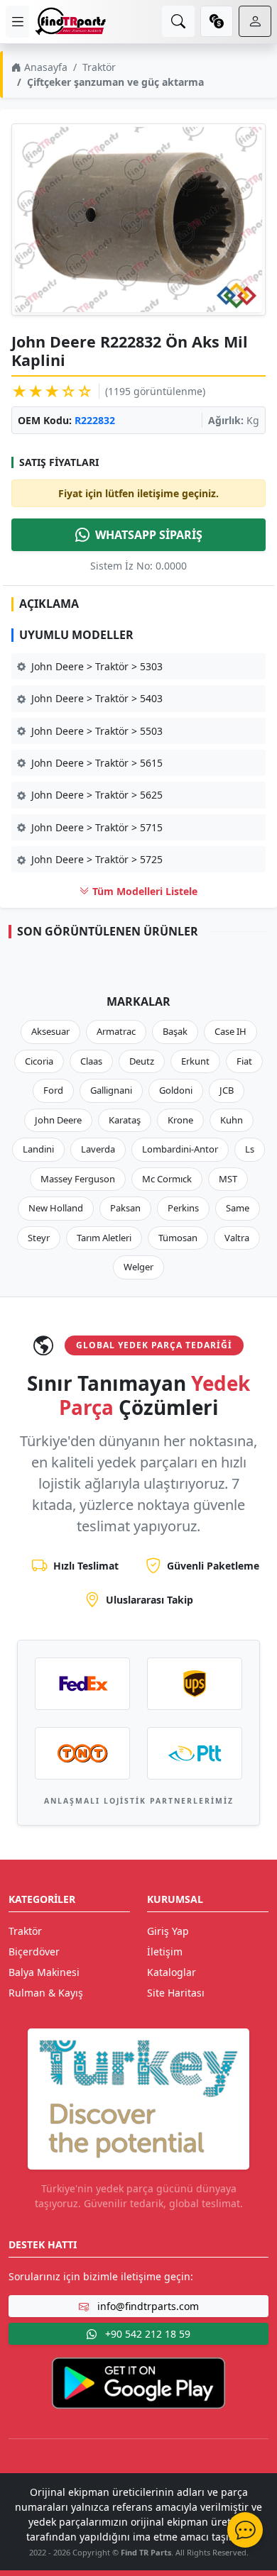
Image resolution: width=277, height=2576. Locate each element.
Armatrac (116, 1031)
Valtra (237, 1238)
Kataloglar (172, 1972)
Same (238, 1208)
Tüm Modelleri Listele (143, 891)
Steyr (39, 1238)
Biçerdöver (34, 1952)
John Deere (58, 1120)
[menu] (17, 22)
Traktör (99, 67)
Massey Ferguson (78, 1179)
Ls (250, 1149)
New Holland (56, 1208)
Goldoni (176, 1090)
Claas (91, 1061)
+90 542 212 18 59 (146, 2334)
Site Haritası (176, 1993)
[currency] (217, 21)
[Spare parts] (70, 21)
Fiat (244, 1061)
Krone (180, 1120)
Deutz (142, 1061)
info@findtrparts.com (147, 2306)
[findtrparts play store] (138, 2382)
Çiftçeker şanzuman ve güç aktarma (115, 82)
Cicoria (39, 1061)
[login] (255, 21)
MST (228, 1179)
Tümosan (178, 1238)
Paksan (125, 1208)
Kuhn (232, 1120)
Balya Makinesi (44, 1972)
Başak (175, 1031)
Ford (53, 1090)
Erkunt (195, 1061)
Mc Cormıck (167, 1179)
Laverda (98, 1149)
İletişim (165, 1952)
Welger (138, 1267)
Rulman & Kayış (46, 1993)
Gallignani (111, 1090)
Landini (38, 1149)
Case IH (230, 1031)
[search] (178, 21)
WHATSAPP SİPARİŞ (149, 535)
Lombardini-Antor (180, 1149)
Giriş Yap (168, 1931)
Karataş (125, 1120)
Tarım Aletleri (104, 1238)
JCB (227, 1090)
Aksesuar (50, 1031)
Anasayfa (44, 67)
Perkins (183, 1208)
